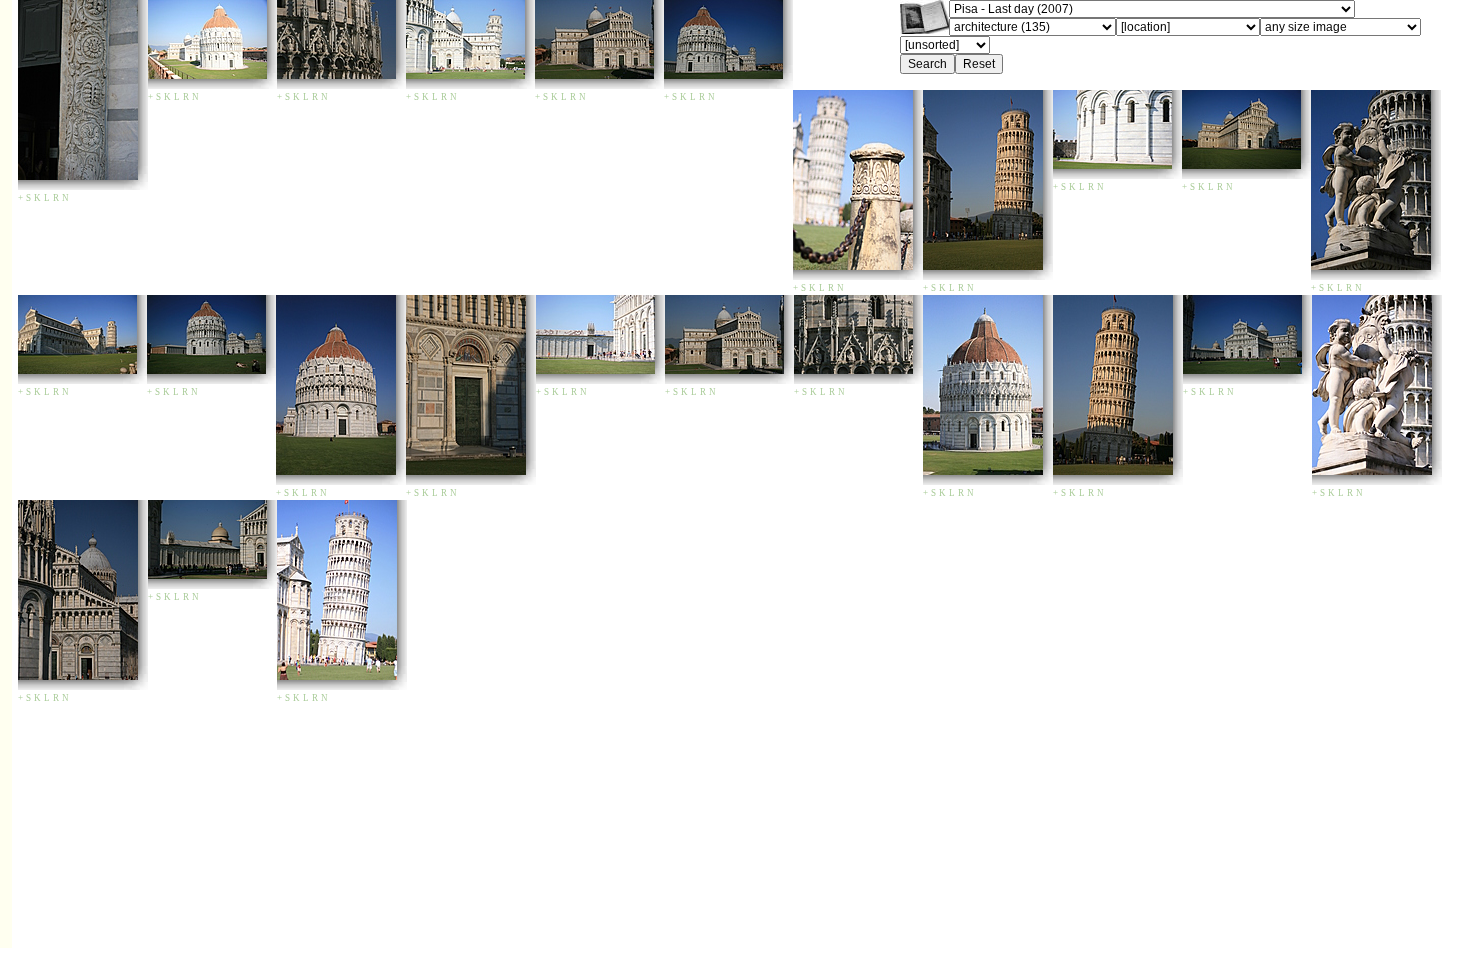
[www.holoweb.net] (924, 28)
